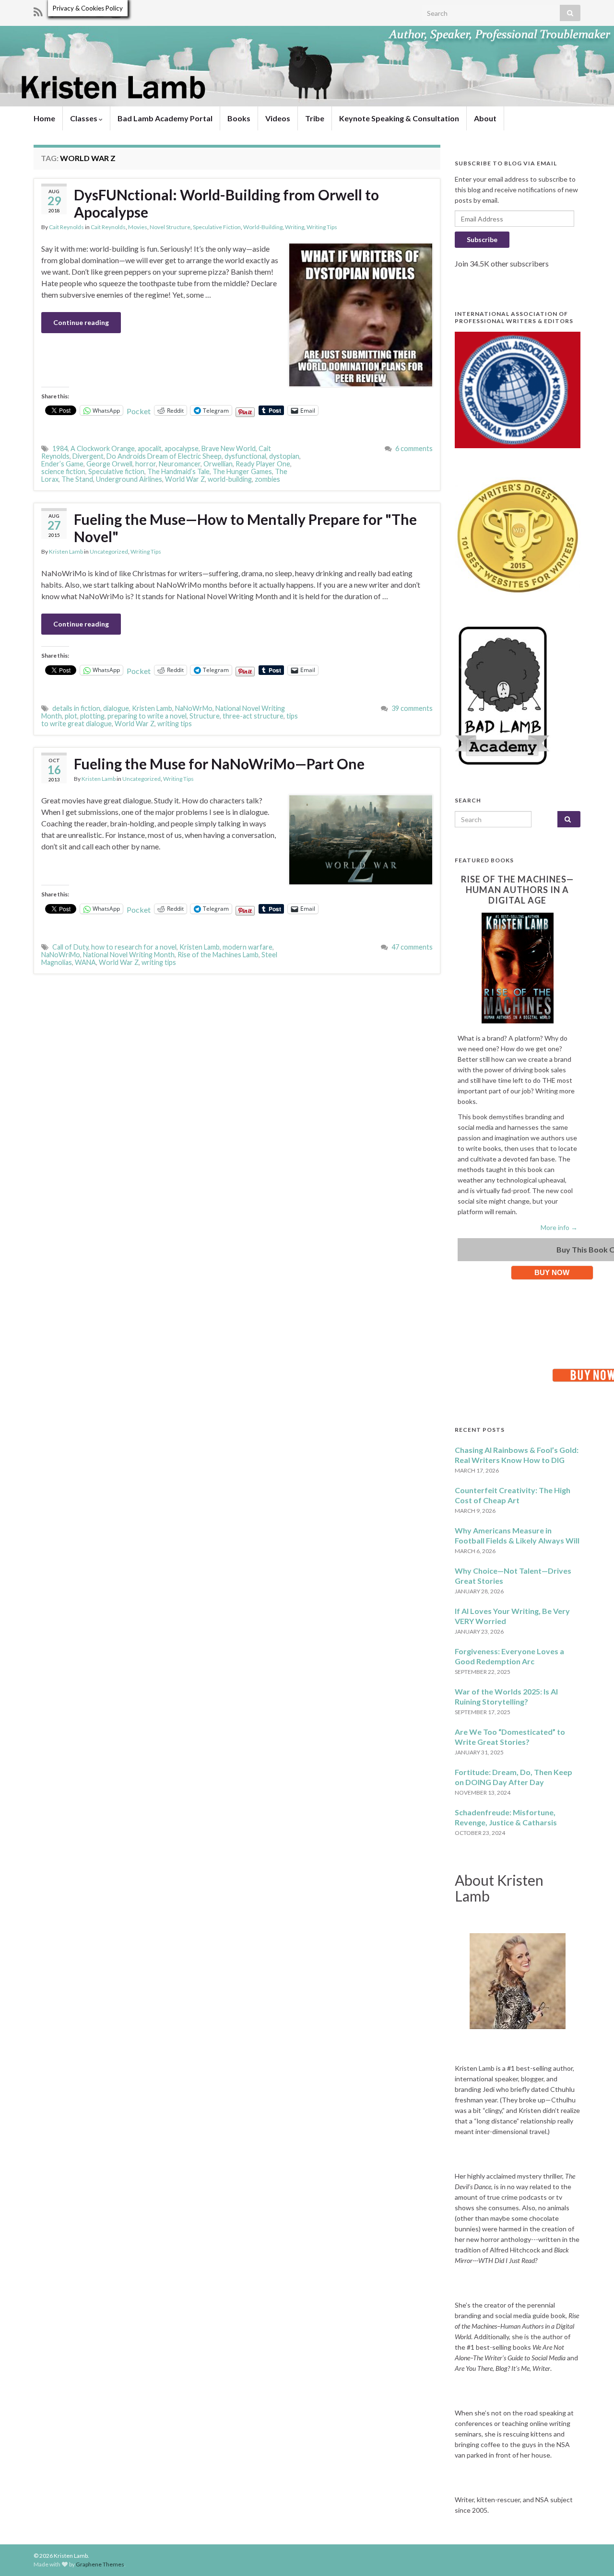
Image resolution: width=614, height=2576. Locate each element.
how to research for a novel (134, 947)
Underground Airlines (129, 479)
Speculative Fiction (217, 227)
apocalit (150, 448)
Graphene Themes (100, 2564)
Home (44, 118)
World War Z (185, 479)
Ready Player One (263, 464)
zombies (267, 479)
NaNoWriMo (61, 955)
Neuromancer (180, 464)
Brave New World (229, 448)
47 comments (412, 947)
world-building (230, 479)
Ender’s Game (62, 464)
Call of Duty (70, 947)
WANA (85, 962)
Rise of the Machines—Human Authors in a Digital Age (517, 890)
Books (239, 118)
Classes (84, 118)
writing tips (175, 724)
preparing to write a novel (147, 716)
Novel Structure (170, 227)
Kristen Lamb (66, 551)
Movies (138, 227)
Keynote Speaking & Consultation (399, 118)
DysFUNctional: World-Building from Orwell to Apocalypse (226, 203)
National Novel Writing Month (129, 955)
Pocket (139, 411)
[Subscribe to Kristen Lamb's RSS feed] (38, 10)
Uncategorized (109, 551)
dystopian (284, 456)
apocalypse (182, 448)
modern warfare (248, 947)
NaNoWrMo (194, 708)
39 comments (412, 708)
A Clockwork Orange (103, 448)
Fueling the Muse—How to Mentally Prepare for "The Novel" (245, 528)
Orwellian (218, 464)
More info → (559, 1227)
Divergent (88, 456)
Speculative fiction (116, 471)
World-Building (263, 227)
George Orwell (109, 464)
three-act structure (253, 716)
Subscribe (482, 239)
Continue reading (81, 322)
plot (71, 716)
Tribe (315, 118)
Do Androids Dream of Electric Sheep (164, 456)
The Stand (77, 479)
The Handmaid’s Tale (178, 471)
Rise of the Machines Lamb (218, 955)
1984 (60, 448)
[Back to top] (592, 2554)
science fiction (63, 471)
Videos (278, 118)
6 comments (414, 448)
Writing (295, 227)
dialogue (116, 708)
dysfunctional (245, 456)
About (485, 118)
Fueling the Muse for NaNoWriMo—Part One (219, 764)
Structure (205, 716)
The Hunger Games (242, 471)
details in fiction (76, 708)
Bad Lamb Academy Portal (165, 118)
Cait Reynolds (66, 227)
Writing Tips (322, 227)
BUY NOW (552, 1272)
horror (146, 464)
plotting (92, 716)
